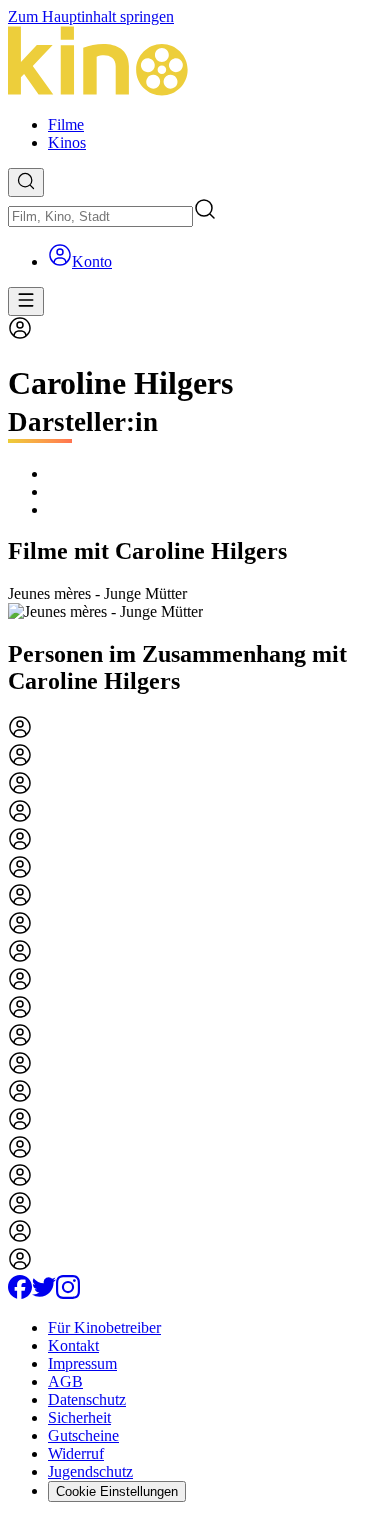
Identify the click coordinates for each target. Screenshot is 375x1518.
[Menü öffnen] (26, 301)
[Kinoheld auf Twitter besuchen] (44, 1293)
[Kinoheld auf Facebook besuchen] (20, 1293)
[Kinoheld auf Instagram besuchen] (68, 1293)
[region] (187, 603)
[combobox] (100, 216)
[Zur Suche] (26, 182)
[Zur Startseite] (187, 63)
